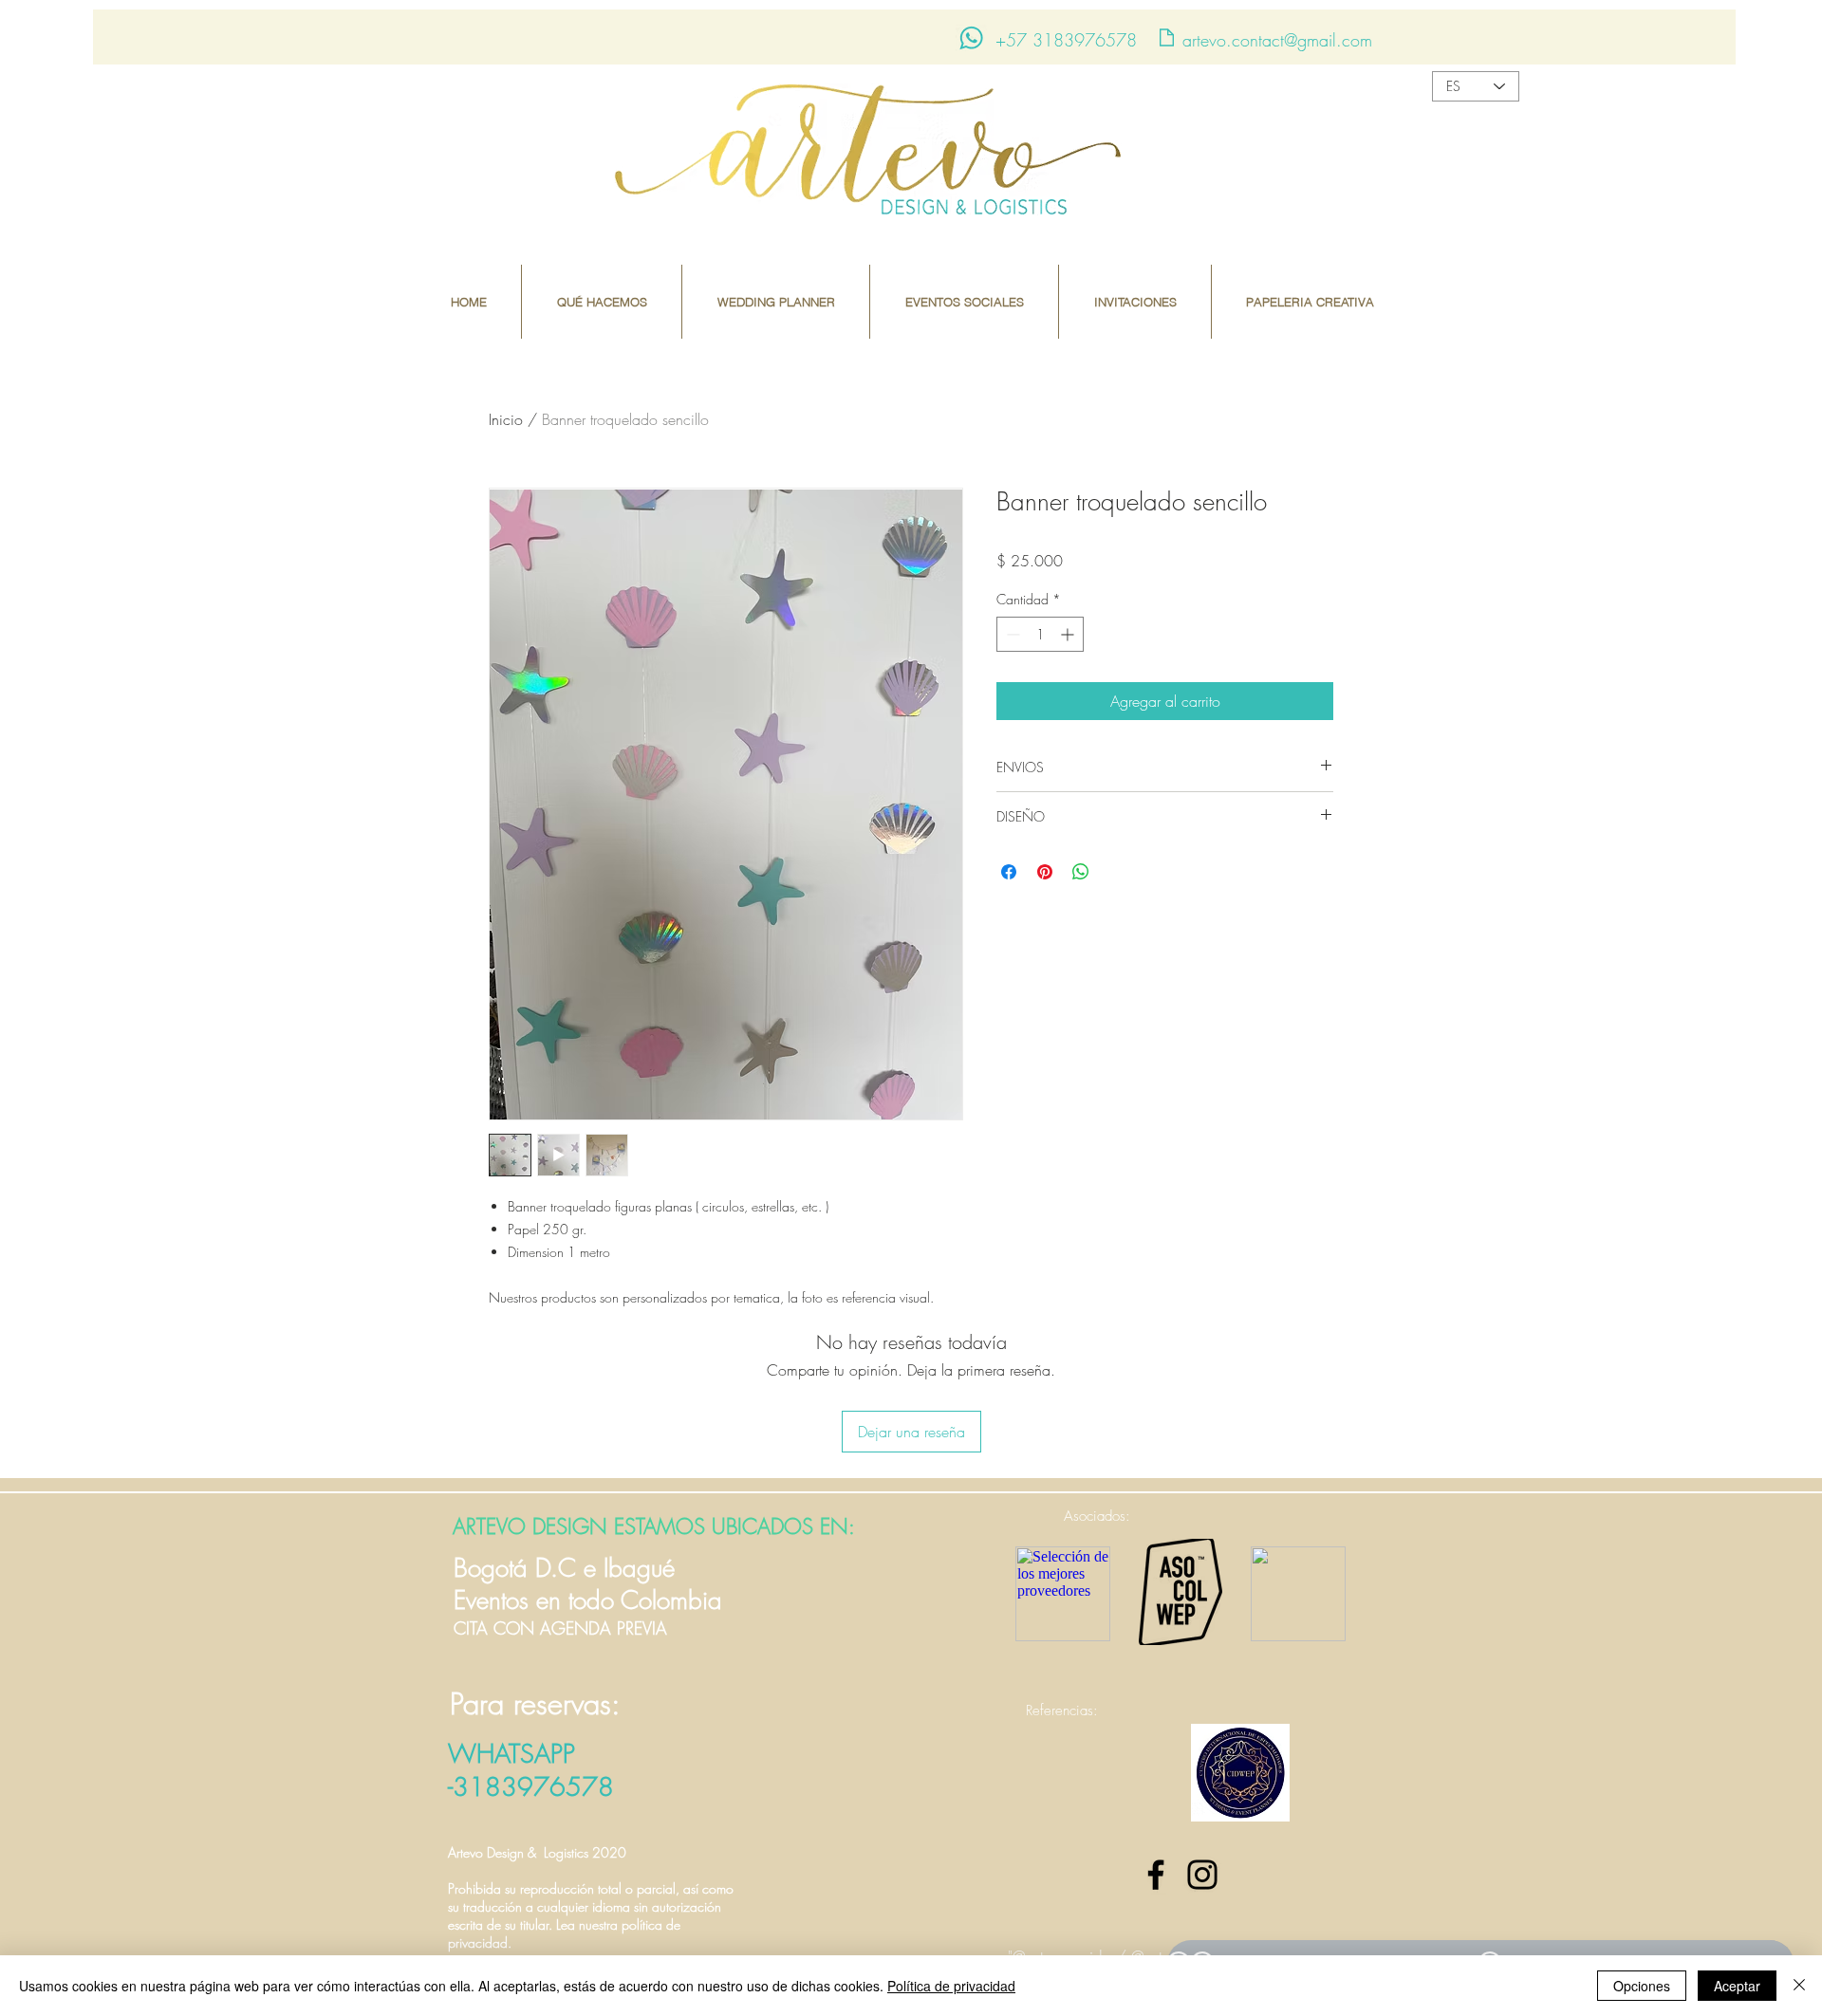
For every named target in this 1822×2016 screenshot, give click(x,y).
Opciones (1642, 1986)
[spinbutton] (1040, 634)
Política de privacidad (951, 1986)
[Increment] (1069, 634)
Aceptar (1737, 1986)
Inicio (506, 419)
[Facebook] (1156, 1875)
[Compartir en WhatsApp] (1081, 872)
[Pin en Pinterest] (1045, 872)
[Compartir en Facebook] (1009, 872)
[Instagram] (1202, 1875)
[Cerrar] (1799, 1986)
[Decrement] (1011, 634)
